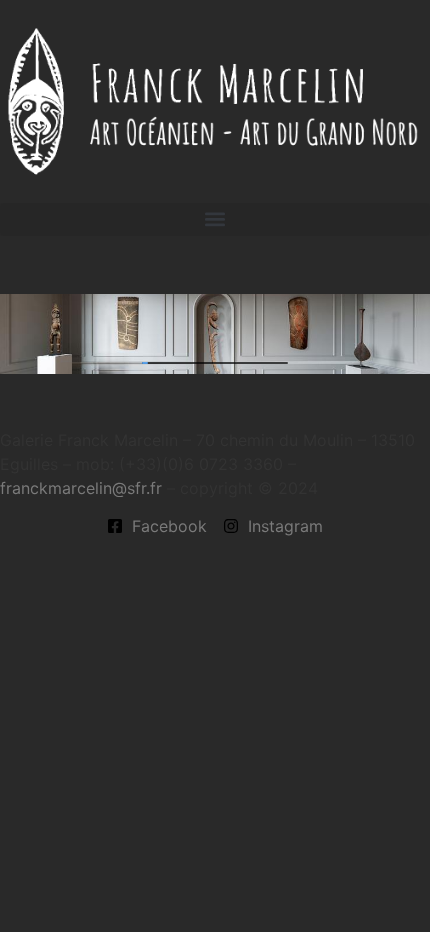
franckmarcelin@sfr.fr (81, 488)
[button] (215, 219)
